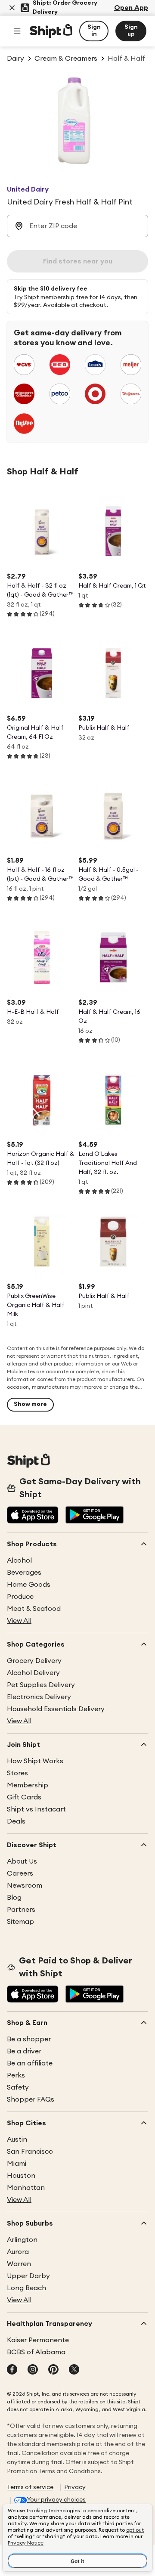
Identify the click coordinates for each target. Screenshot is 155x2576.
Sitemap (20, 1922)
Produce (20, 1597)
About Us (22, 1861)
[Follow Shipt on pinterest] (53, 2370)
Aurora (18, 2252)
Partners (21, 1910)
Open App (131, 8)
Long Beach (26, 2288)
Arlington (22, 2240)
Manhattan (26, 2188)
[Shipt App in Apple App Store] (33, 1516)
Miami (17, 2164)
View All (19, 1621)
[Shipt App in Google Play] (95, 1516)
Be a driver (24, 2051)
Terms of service (30, 2487)
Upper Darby (28, 2276)
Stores (17, 1773)
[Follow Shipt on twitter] (74, 2370)
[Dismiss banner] (12, 8)
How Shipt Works (35, 1761)
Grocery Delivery (34, 1661)
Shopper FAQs (31, 2099)
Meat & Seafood (34, 1609)
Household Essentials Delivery (56, 1709)
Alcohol (19, 1560)
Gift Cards (24, 1797)
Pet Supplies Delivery (41, 1685)
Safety (18, 2087)
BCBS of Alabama (36, 2352)
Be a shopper (29, 2039)
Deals (16, 1821)
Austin (17, 2139)
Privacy (75, 2487)
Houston (21, 2176)
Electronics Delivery (39, 1697)
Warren (19, 2264)
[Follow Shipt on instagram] (33, 2370)
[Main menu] (17, 31)
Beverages (24, 1573)
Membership (28, 1785)
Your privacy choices (56, 2500)
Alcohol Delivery (33, 1673)
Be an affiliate (30, 2063)
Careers (20, 1873)
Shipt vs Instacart (36, 1809)
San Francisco (30, 2152)
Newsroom (25, 1886)
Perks (16, 2075)
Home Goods (29, 1585)
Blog (14, 1898)
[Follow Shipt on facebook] (12, 2370)
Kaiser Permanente (38, 2340)
